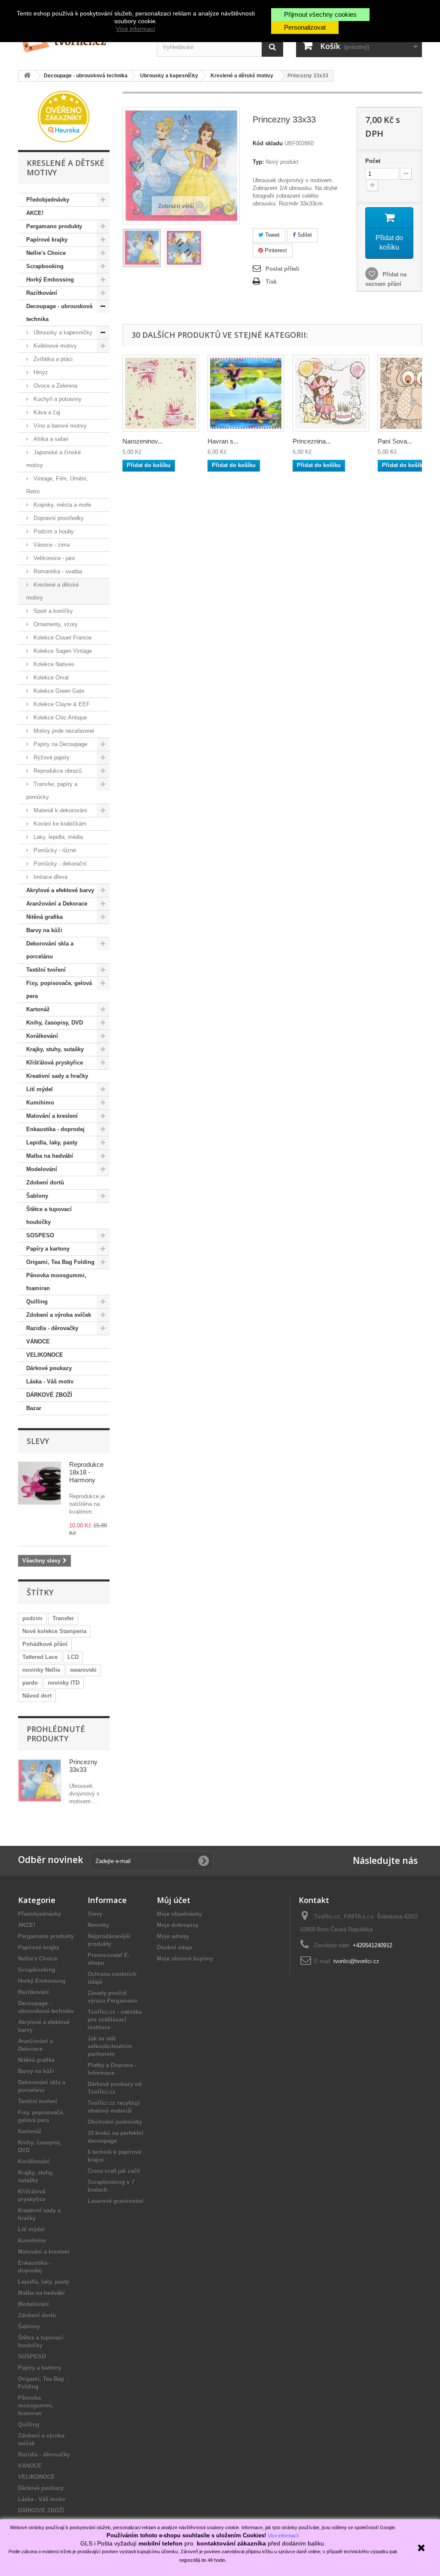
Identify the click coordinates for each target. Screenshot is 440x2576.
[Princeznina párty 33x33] (331, 393)
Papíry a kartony (48, 1249)
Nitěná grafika (44, 917)
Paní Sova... (395, 441)
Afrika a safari (50, 439)
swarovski (83, 1670)
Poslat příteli (283, 269)
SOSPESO (40, 1235)
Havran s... (223, 441)
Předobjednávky (48, 200)
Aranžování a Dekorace (57, 904)
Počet (373, 161)
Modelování (42, 1169)
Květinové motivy (54, 346)
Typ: (258, 162)
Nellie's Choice (46, 253)
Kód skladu (268, 143)
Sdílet (304, 235)
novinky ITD (64, 1683)
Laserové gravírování (116, 2201)
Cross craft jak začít (114, 2171)
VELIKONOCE (45, 1355)
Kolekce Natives (53, 664)
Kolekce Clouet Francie (62, 638)
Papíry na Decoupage (60, 744)
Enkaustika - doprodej (55, 1129)
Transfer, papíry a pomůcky (52, 791)
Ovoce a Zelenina (55, 386)
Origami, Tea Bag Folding (60, 1262)
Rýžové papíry (51, 757)
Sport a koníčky (52, 611)
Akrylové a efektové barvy (60, 890)
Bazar (34, 1408)
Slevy (38, 1441)
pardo (30, 1683)
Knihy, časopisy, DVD (55, 1023)
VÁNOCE (38, 1342)
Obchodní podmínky (115, 2122)
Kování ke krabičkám (59, 824)
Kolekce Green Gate (58, 691)
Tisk (271, 282)
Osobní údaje (175, 1947)
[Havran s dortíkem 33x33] (246, 393)
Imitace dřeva (50, 877)
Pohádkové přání (45, 1644)
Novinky (98, 1925)
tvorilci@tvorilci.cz (356, 1961)
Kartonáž (38, 1009)
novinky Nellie (41, 1670)
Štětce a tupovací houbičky (49, 1216)
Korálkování (42, 1036)
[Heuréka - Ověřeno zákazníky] (64, 116)
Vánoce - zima (51, 545)
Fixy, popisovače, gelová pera (59, 990)
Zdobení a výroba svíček (59, 1315)
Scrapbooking (45, 266)
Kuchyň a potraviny (57, 399)
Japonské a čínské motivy (53, 459)
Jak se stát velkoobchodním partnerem (110, 2046)
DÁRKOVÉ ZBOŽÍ (49, 1395)
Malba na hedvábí (50, 1156)
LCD (73, 1657)
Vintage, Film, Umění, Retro (57, 485)
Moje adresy (173, 1936)
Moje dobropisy (178, 1925)
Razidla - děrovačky (52, 1328)
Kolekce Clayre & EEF (61, 704)
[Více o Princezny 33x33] (40, 1781)
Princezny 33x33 (83, 1766)
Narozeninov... (143, 441)
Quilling (37, 1302)
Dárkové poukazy (49, 1368)
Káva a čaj (46, 412)
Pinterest (275, 250)
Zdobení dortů (45, 1182)
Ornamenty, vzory (55, 624)
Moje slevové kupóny (185, 1959)
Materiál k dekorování (60, 810)
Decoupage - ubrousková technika (59, 313)
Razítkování (42, 293)
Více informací (136, 29)
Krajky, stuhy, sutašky (55, 1049)
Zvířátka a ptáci (52, 359)
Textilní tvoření (46, 970)
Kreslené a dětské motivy (52, 591)
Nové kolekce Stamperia (54, 1631)
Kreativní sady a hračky (57, 1076)
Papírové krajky (47, 240)
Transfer (63, 1618)
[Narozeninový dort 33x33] (161, 393)
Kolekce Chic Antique (59, 717)
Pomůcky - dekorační (59, 864)
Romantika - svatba (57, 571)
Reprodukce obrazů (57, 771)
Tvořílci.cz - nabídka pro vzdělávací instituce (115, 2020)
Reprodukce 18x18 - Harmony (86, 1472)
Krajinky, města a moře (61, 505)
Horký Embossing (50, 280)
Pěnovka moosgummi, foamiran (56, 1282)
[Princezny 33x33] (142, 248)
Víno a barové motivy (59, 426)
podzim (32, 1618)
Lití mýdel (40, 1089)
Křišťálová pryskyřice (55, 1063)
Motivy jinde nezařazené (63, 731)
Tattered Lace (40, 1657)
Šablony (37, 1196)
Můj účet (174, 1900)
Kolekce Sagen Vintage (62, 651)
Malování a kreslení (52, 1116)
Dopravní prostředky (58, 518)
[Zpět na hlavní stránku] (27, 76)
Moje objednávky (179, 1914)
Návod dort (37, 1696)
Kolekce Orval (50, 678)
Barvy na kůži (44, 930)
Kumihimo (40, 1103)
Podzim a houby (53, 531)
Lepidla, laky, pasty (52, 1143)
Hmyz (40, 372)
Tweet (272, 235)
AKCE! (35, 213)
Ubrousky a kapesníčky (62, 332)
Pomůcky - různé (54, 850)
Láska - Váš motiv (50, 1381)
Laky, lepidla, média (57, 837)
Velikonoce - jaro (53, 558)
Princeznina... (312, 441)
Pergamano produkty (54, 226)
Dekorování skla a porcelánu (50, 950)
